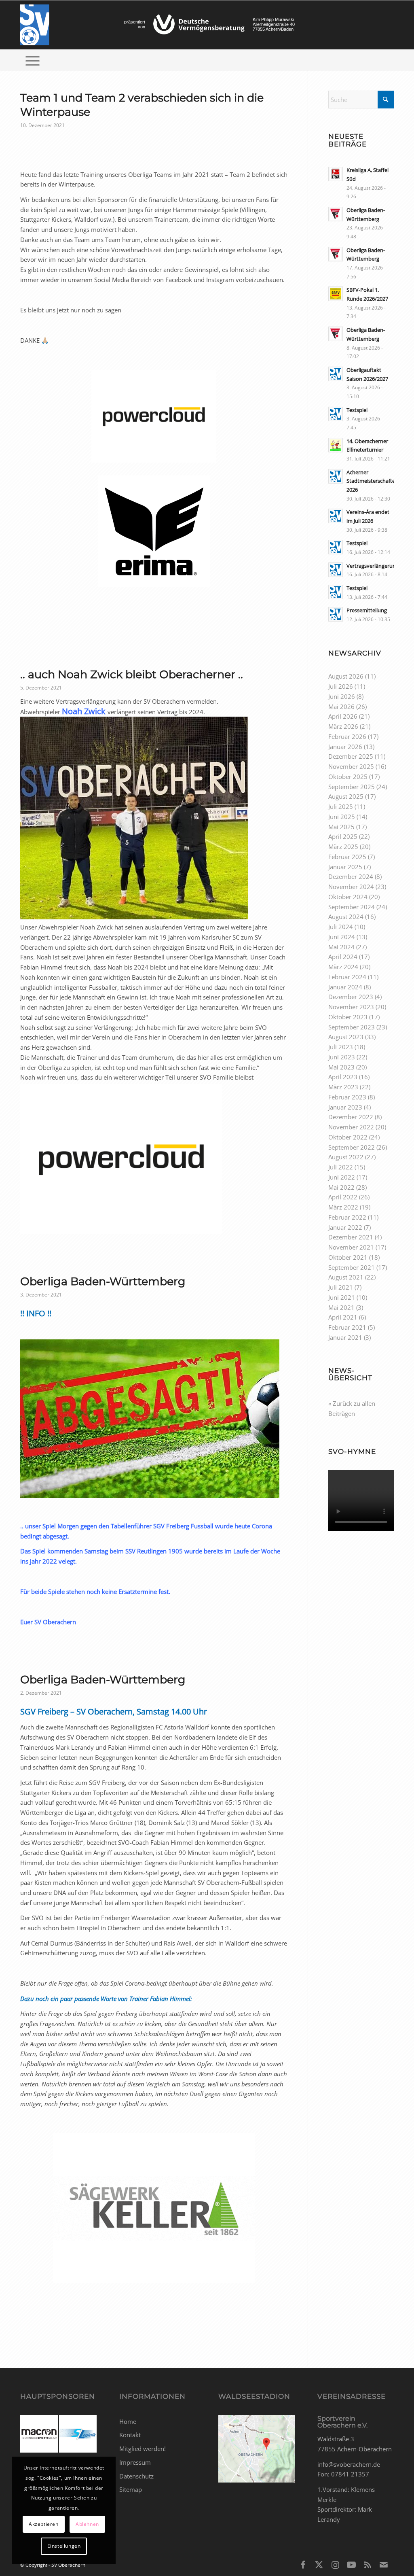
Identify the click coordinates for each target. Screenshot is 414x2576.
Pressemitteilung (367, 610)
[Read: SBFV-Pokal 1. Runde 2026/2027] (336, 294)
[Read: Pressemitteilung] (336, 614)
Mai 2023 (341, 1067)
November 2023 (351, 1007)
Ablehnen (87, 2524)
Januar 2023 (345, 1107)
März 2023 (343, 1087)
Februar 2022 (347, 1217)
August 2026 (346, 676)
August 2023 (346, 1037)
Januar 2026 (345, 747)
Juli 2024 (341, 927)
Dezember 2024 (351, 876)
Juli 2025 (341, 806)
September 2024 (352, 907)
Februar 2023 (347, 1097)
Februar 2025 (347, 857)
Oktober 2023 (348, 1017)
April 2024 (343, 957)
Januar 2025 (345, 867)
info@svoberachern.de (349, 2464)
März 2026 (343, 726)
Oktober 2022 (348, 1137)
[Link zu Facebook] (303, 2564)
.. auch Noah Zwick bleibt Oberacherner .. (132, 674)
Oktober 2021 (348, 1257)
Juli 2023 (341, 1047)
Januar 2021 (345, 1337)
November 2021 (351, 1247)
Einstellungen (64, 2546)
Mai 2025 (341, 827)
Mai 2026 (341, 707)
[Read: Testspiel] (336, 414)
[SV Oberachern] (35, 25)
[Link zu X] (319, 2564)
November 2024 (351, 887)
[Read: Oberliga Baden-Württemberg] (336, 214)
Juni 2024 (342, 937)
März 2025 (343, 847)
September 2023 (352, 1027)
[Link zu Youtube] (351, 2564)
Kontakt (130, 2435)
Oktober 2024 (348, 897)
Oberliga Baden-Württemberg (103, 1281)
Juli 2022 (341, 1167)
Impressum (135, 2462)
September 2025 (352, 787)
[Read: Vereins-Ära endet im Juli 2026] (336, 516)
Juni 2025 (342, 817)
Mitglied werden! (143, 2449)
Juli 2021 (341, 1287)
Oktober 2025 (348, 777)
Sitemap (131, 2489)
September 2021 (352, 1267)
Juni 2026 (342, 696)
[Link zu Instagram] (335, 2564)
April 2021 (343, 1317)
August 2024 (346, 917)
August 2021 (346, 1277)
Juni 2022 (342, 1177)
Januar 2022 (345, 1227)
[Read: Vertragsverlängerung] (336, 570)
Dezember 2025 (351, 756)
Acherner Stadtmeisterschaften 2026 (372, 481)
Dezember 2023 (351, 997)
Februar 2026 (347, 736)
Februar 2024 (347, 977)
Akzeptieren (44, 2524)
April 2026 (343, 716)
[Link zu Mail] (384, 2564)
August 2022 (346, 1157)
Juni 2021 (342, 1297)
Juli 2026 (341, 686)
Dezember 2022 (351, 1117)
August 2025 (346, 796)
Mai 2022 (341, 1187)
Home (128, 2421)
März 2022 (343, 1207)
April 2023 (343, 1077)
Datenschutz (136, 2476)
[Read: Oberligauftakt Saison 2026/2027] (336, 374)
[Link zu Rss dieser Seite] (368, 2564)
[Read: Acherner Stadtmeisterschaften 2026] (336, 476)
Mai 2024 (341, 947)
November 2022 (351, 1127)
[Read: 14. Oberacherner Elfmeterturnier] (336, 445)
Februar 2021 (347, 1327)
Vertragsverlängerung (373, 566)
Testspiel (357, 410)
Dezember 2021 (351, 1237)
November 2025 (351, 766)
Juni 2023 (342, 1057)
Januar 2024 (345, 987)
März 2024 (343, 967)
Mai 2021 (341, 1307)
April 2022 (343, 1197)
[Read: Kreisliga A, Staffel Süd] (336, 174)
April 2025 (343, 836)
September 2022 (352, 1147)
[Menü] (33, 60)
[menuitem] (33, 60)
